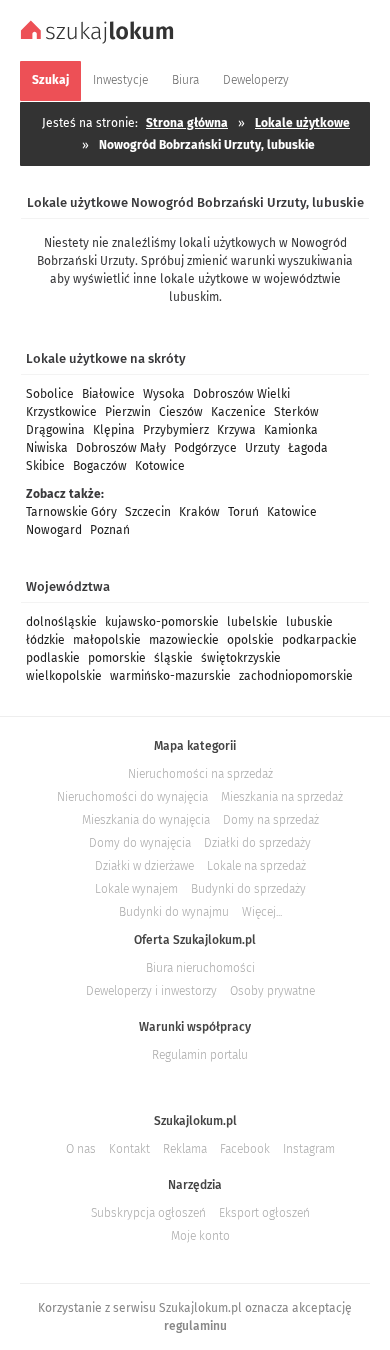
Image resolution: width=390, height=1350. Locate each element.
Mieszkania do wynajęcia (146, 820)
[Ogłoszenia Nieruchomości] (99, 41)
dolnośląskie (61, 622)
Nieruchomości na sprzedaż (200, 774)
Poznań (110, 530)
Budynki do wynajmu (174, 912)
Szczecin (148, 512)
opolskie (250, 640)
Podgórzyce (205, 448)
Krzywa (236, 430)
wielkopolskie (64, 676)
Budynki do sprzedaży (248, 889)
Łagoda (308, 448)
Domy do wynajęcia (140, 843)
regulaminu (195, 1326)
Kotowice (160, 466)
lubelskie (252, 622)
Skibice (45, 466)
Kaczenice (238, 412)
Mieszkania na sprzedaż (282, 797)
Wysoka (164, 394)
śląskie (173, 658)
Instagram (309, 1149)
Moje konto (200, 1236)
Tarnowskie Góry (71, 512)
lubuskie (309, 622)
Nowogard (54, 530)
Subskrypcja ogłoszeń (148, 1213)
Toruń (243, 512)
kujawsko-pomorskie (162, 622)
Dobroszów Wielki (241, 394)
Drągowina (55, 430)
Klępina (114, 430)
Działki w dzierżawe (144, 866)
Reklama (185, 1149)
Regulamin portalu (200, 1055)
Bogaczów (100, 466)
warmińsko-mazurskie (170, 676)
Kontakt (129, 1149)
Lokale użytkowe (302, 123)
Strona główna (187, 123)
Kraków (199, 512)
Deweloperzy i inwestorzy (151, 991)
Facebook (245, 1149)
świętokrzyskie (241, 658)
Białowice (108, 394)
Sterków (296, 412)
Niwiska (47, 448)
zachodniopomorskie (296, 676)
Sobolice (50, 394)
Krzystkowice (61, 412)
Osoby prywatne (272, 991)
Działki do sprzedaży (257, 843)
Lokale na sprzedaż (256, 866)
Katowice (292, 512)
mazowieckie (184, 640)
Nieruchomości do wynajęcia (132, 797)
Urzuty (262, 448)
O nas (81, 1149)
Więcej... (262, 912)
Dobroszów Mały (121, 448)
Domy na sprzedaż (271, 820)
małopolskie (107, 640)
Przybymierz (176, 430)
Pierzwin (128, 412)
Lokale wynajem (136, 889)
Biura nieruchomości (200, 968)
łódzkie (45, 640)
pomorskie (117, 658)
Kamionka (291, 430)
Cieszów (181, 412)
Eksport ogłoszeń (264, 1213)
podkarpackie (319, 640)
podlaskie (53, 658)
